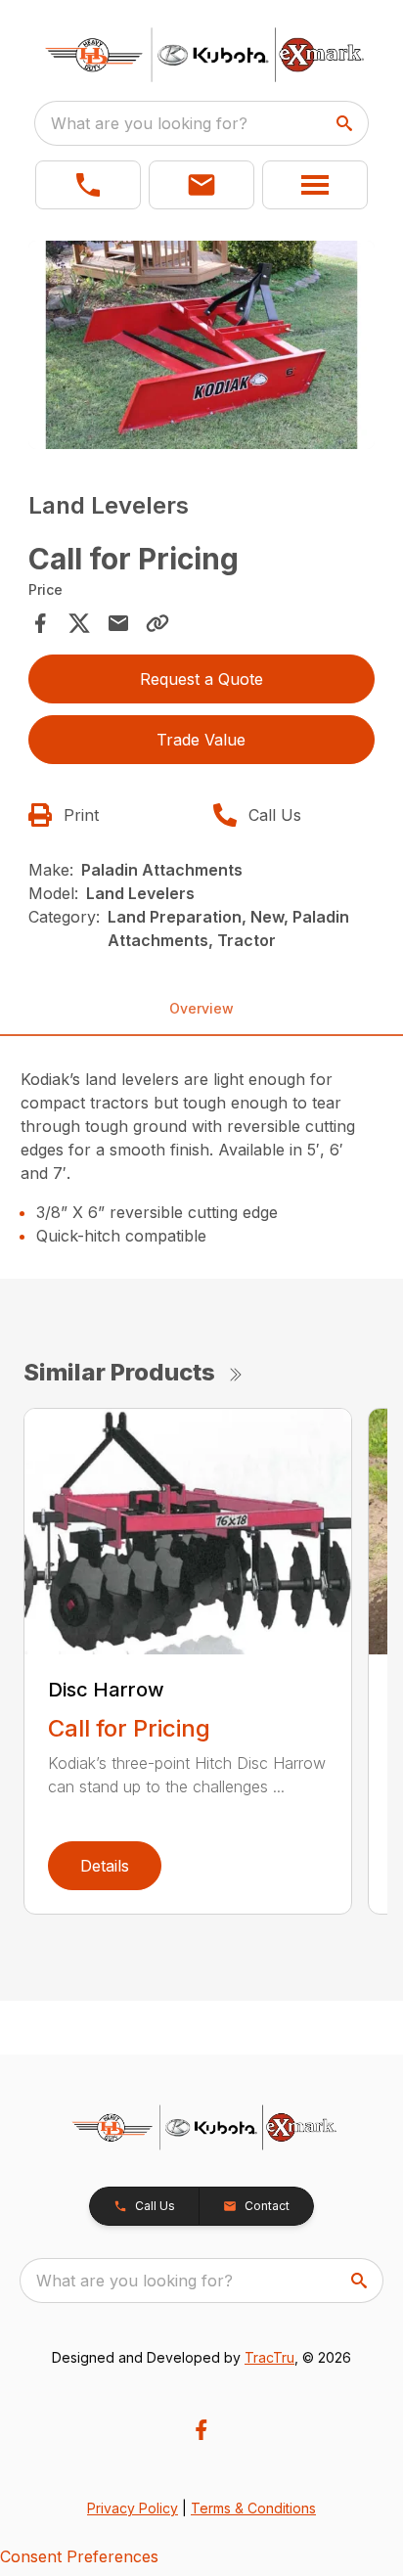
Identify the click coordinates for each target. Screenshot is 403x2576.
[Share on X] (79, 623)
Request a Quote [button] (201, 679)
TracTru (269, 2357)
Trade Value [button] (201, 740)
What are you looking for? (149, 123)
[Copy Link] (157, 623)
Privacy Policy (133, 2508)
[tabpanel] (202, 348)
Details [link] (105, 1866)
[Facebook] (201, 2430)
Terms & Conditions (253, 2508)
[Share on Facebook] (40, 623)
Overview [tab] (201, 1008)
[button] (88, 185)
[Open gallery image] (202, 345)
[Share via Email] (118, 623)
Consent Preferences (79, 2556)
